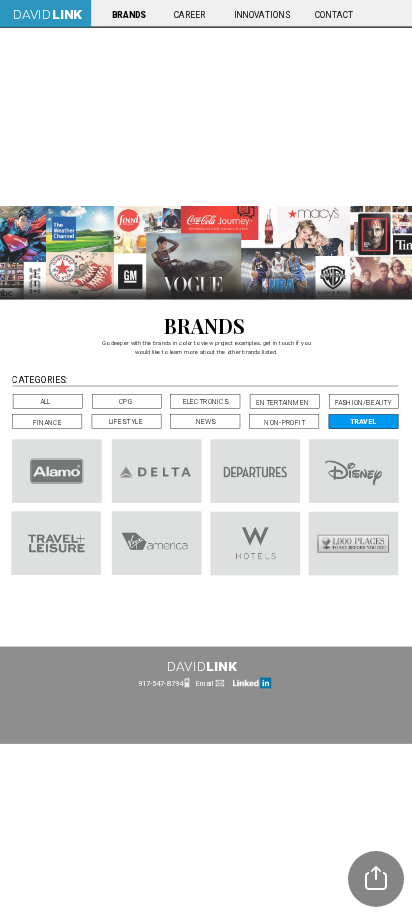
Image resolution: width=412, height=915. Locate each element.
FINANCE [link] (47, 422)
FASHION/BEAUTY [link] (363, 402)
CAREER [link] (189, 15)
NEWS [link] (205, 422)
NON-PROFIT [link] (284, 422)
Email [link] (204, 683)
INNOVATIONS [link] (261, 15)
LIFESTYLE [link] (126, 422)
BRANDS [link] (128, 15)
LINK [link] (67, 14)
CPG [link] (126, 402)
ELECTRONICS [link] (205, 402)
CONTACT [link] (334, 15)
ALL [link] (45, 402)
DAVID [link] (31, 14)
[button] (376, 879)
